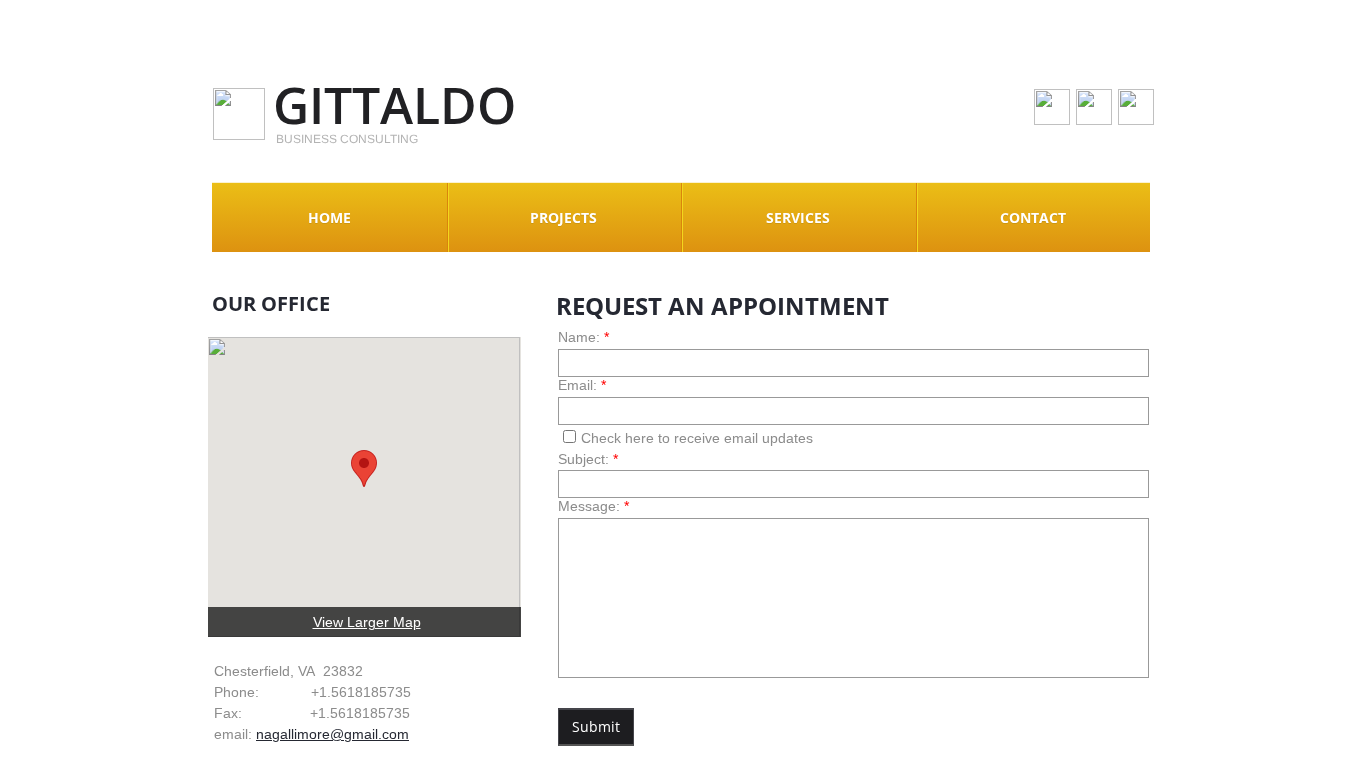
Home (329, 217)
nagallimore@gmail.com (332, 734)
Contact (1033, 217)
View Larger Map (367, 622)
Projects (563, 217)
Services (798, 217)
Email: (582, 385)
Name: (583, 337)
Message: (593, 506)
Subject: (588, 459)
